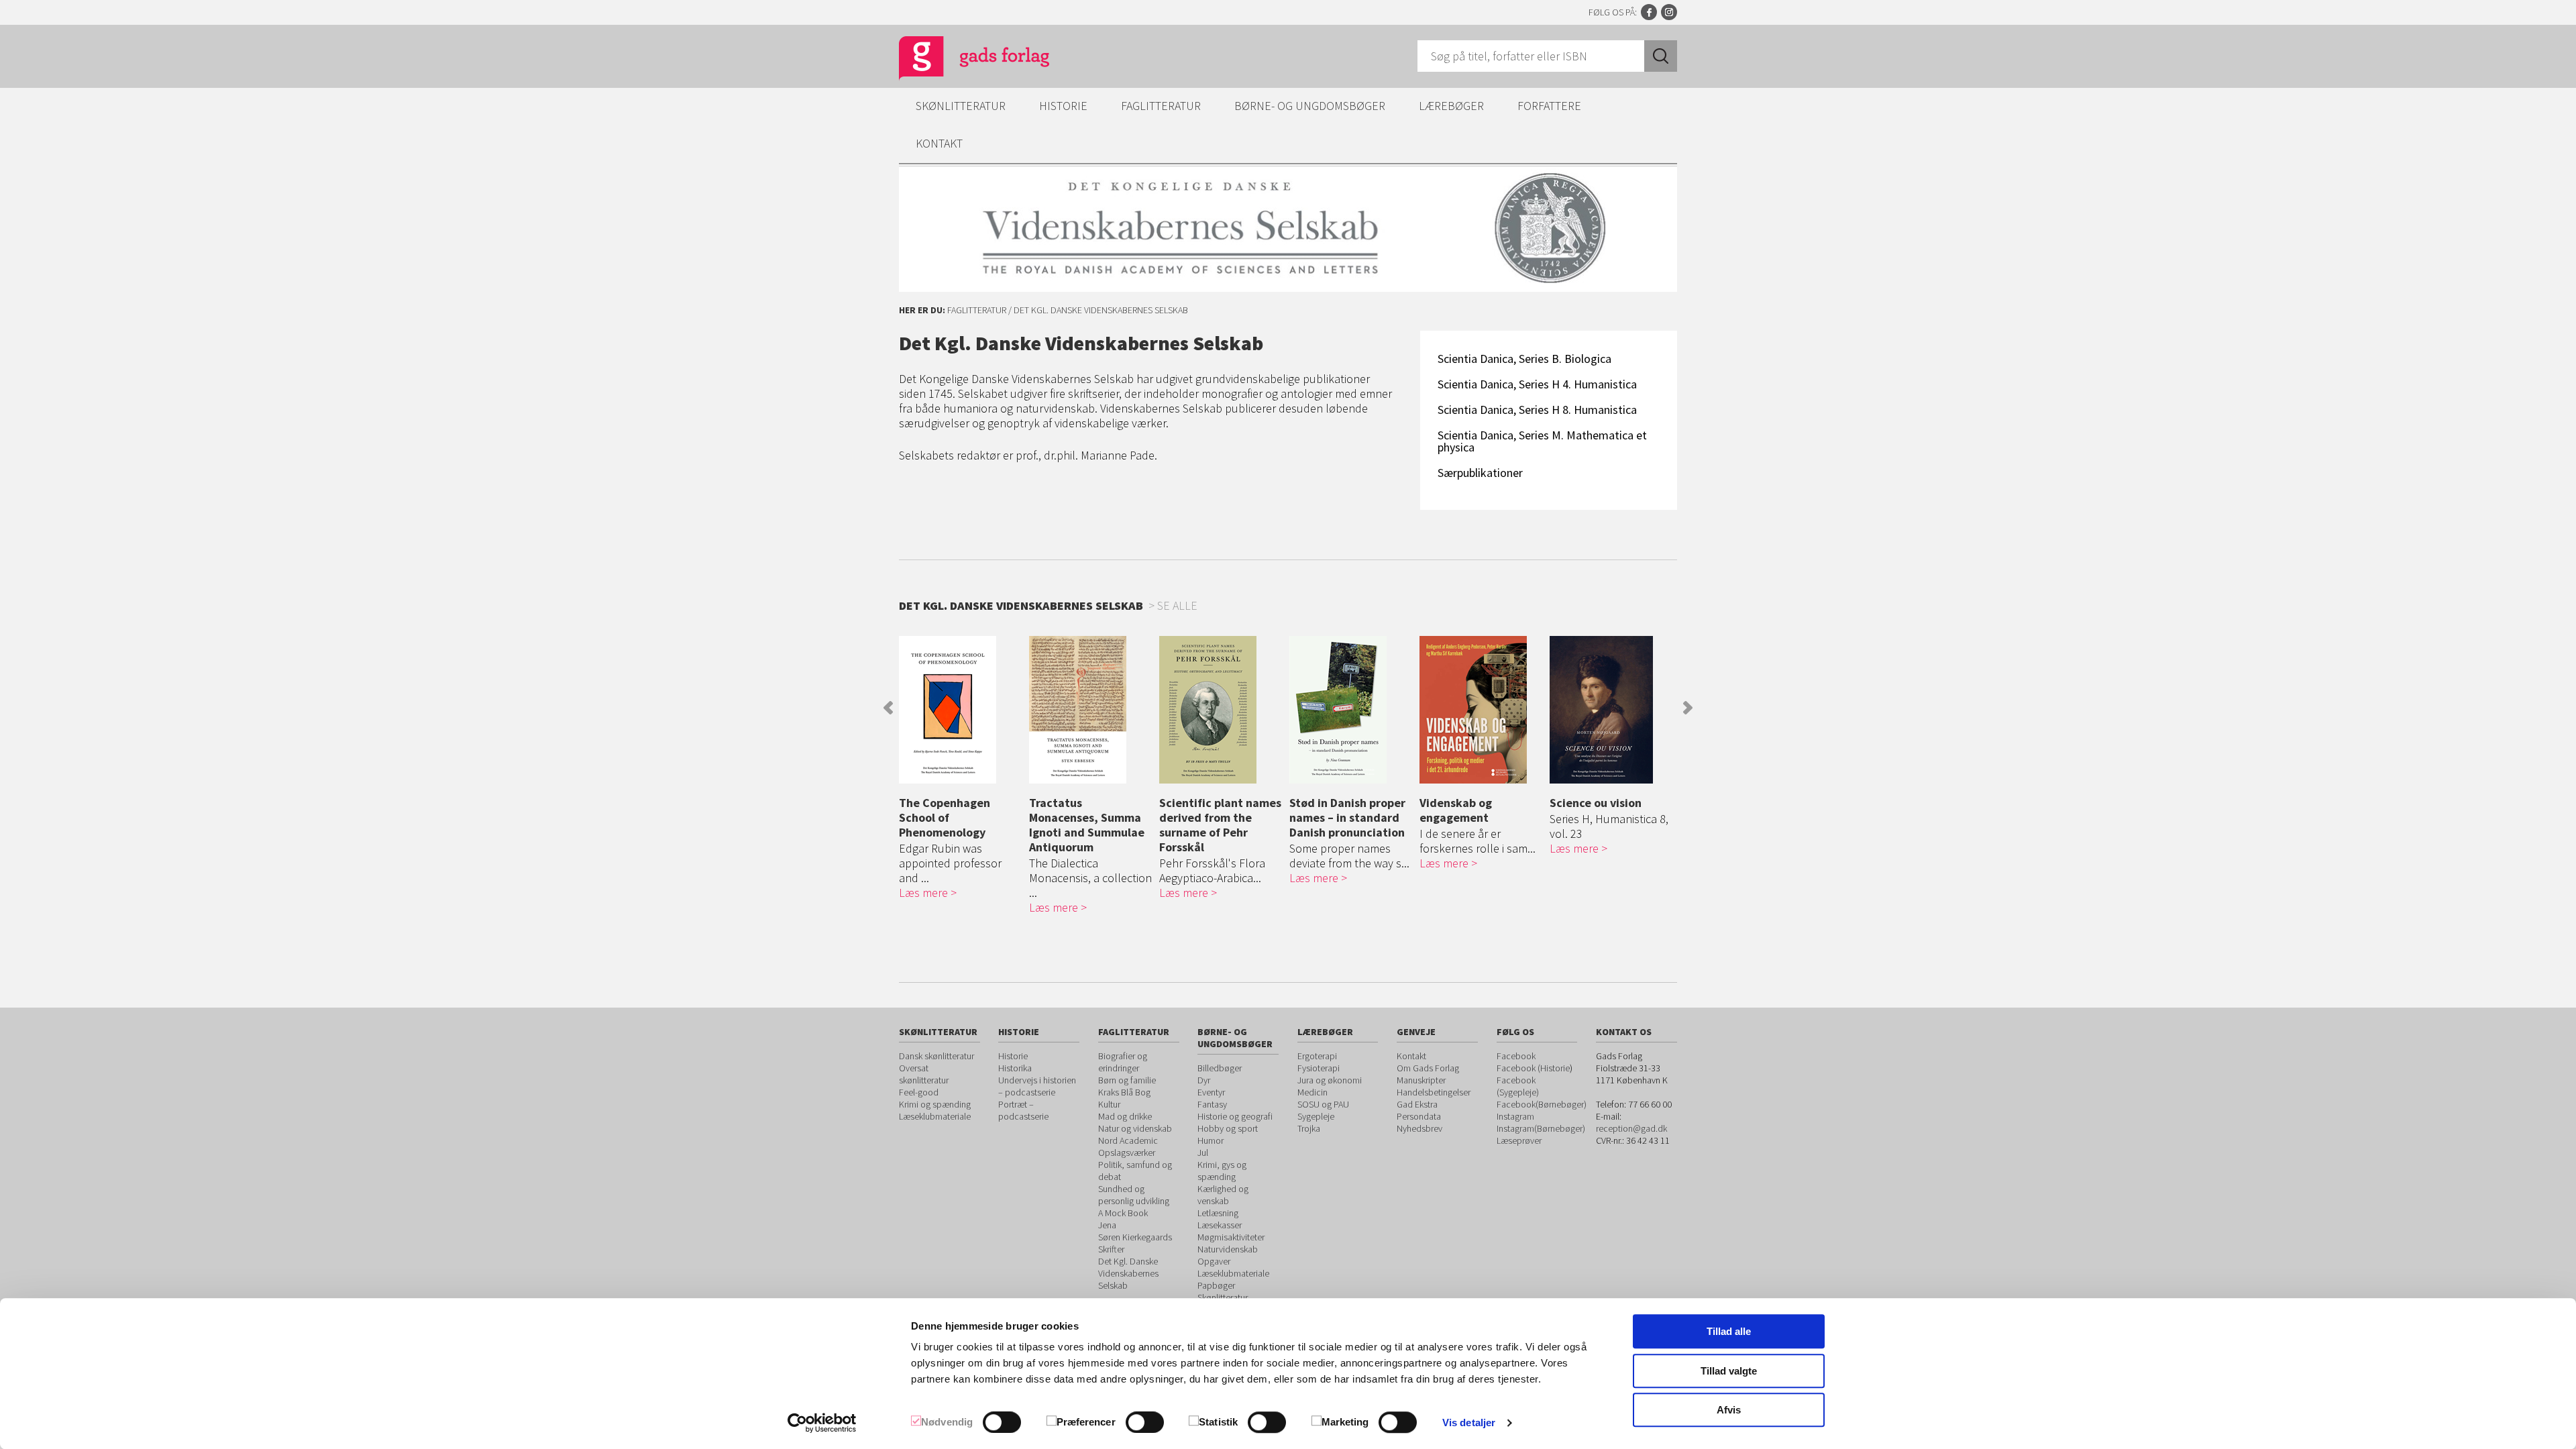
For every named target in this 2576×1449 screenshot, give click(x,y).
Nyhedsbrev (1419, 1128)
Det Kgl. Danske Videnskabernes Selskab (1128, 1273)
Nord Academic (1128, 1140)
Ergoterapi (1317, 1056)
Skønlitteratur (961, 106)
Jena (1107, 1225)
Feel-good (919, 1092)
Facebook (1649, 12)
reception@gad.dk (1631, 1128)
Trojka (1309, 1128)
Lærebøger (1451, 106)
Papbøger (1216, 1285)
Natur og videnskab (1135, 1128)
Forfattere (1549, 106)
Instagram (1669, 12)
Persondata (1419, 1116)
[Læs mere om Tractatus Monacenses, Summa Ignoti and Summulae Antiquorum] (1091, 710)
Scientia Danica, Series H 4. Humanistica (1537, 384)
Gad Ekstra (1417, 1104)
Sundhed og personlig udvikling (1134, 1195)
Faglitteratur (1161, 106)
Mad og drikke (1125, 1116)
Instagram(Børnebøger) (1541, 1128)
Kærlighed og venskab (1223, 1195)
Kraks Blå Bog (1124, 1092)
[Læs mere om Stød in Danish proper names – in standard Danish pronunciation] (1351, 710)
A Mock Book (1123, 1213)
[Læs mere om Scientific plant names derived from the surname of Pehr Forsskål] (1221, 710)
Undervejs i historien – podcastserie (1037, 1086)
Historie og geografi (1235, 1116)
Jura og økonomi (1330, 1080)
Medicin (1312, 1092)
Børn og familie (1127, 1080)
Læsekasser (1220, 1225)
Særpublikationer (1480, 473)
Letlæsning (1218, 1213)
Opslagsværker (1127, 1152)
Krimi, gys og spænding (1222, 1171)
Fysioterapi (1319, 1068)
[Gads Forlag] (960, 60)
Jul (1203, 1152)
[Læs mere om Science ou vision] (1611, 710)
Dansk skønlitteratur (936, 1056)
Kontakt (939, 143)
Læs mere (923, 893)
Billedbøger (1220, 1068)
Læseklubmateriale (935, 1116)
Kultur (1109, 1104)
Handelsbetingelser (1434, 1092)
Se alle (1177, 605)
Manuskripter (1421, 1080)
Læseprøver (1519, 1140)
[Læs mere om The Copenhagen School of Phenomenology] (961, 710)
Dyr (1204, 1080)
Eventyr (1211, 1092)
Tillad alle (1729, 1331)
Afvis (1729, 1410)
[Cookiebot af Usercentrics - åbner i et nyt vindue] (822, 1423)
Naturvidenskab (1228, 1249)
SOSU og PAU (1323, 1104)
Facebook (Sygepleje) (1518, 1086)
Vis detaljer (1469, 1423)
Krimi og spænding (935, 1104)
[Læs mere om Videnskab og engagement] (1481, 710)
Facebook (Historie (1533, 1068)
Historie (1063, 106)
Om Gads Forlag (1428, 1068)
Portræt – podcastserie (1023, 1110)
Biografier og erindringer (1123, 1062)
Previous (888, 708)
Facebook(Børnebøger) (1542, 1104)
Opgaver (1214, 1261)
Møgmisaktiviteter (1231, 1237)
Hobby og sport (1228, 1128)
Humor (1211, 1140)
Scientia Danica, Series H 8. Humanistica (1537, 410)
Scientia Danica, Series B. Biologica (1524, 359)
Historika (1015, 1068)
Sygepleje (1316, 1116)
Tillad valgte (1729, 1371)
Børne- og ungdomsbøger (1310, 106)
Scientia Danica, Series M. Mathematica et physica (1542, 441)
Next (1688, 708)
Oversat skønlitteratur (924, 1074)
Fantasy (1212, 1104)
